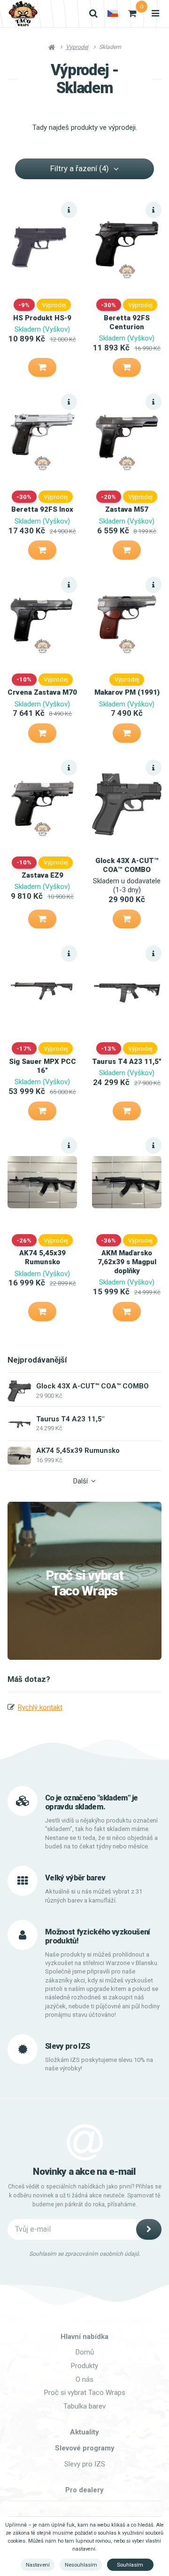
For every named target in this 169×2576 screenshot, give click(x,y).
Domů (85, 2352)
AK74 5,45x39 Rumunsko (42, 1257)
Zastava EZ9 (42, 875)
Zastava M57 (127, 509)
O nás (84, 2379)
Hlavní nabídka (84, 2337)
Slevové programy (85, 2448)
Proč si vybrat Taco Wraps (84, 1583)
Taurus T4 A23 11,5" (127, 1062)
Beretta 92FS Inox (42, 509)
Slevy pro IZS (85, 2464)
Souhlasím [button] (130, 2565)
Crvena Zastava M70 (42, 692)
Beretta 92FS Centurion (127, 322)
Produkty (84, 2366)
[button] (42, 367)
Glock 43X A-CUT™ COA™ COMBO (127, 865)
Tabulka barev (84, 2406)
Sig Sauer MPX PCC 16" (42, 1066)
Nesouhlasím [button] (81, 2565)
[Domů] (23, 14)
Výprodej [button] (54, 305)
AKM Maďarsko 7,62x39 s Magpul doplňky (127, 1262)
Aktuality (84, 2432)
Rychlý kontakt (40, 1707)
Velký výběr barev (75, 1878)
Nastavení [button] (38, 2565)
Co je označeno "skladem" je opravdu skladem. (91, 1802)
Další (81, 1481)
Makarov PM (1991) (127, 692)
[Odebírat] (149, 2229)
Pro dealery (84, 2490)
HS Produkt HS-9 (42, 318)
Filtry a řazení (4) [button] (80, 168)
